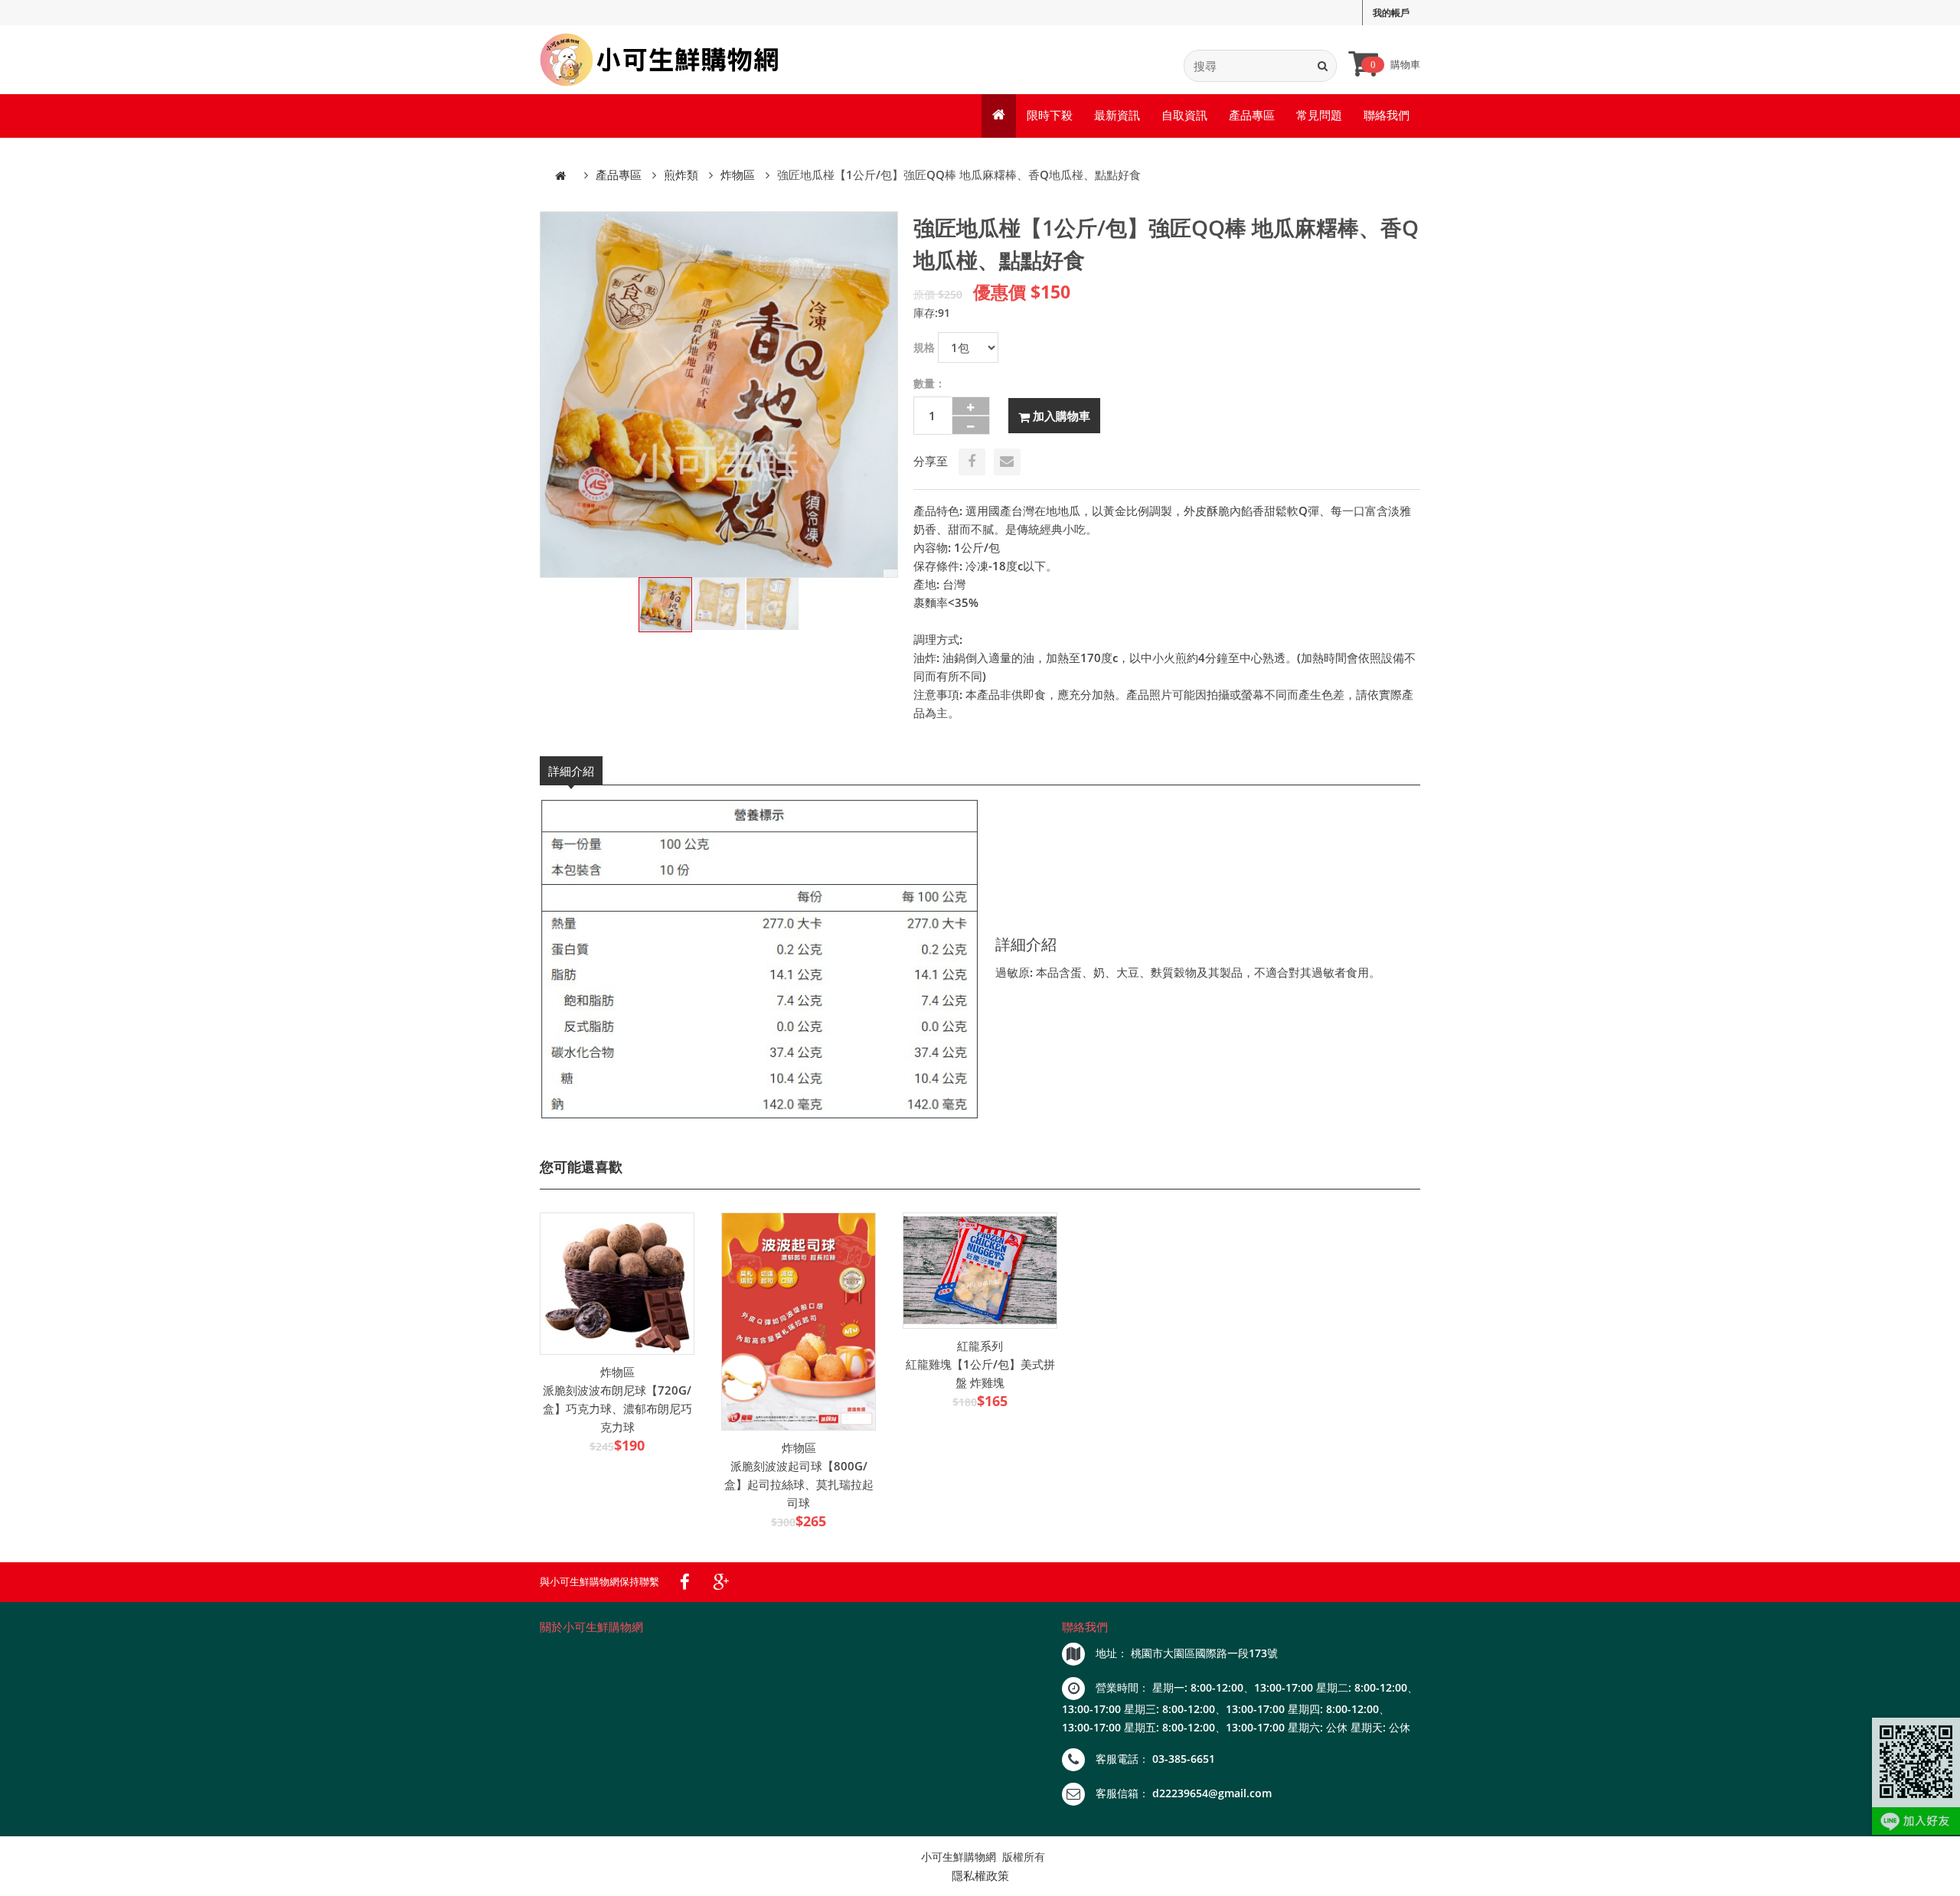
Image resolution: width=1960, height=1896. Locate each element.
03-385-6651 (1184, 1759)
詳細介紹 (571, 771)
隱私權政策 (980, 1875)
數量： (929, 383)
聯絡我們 (1387, 115)
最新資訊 (1117, 115)
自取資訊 (1184, 115)
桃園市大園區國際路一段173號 (1204, 1653)
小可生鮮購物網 (959, 1857)
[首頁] (560, 175)
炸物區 (738, 175)
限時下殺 (1050, 115)
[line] (1916, 1776)
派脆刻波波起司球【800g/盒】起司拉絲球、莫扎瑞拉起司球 (799, 1484)
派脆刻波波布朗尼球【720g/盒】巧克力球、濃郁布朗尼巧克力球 (617, 1408)
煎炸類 (681, 175)
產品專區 (1252, 115)
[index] (660, 60)
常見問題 (1319, 115)
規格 (924, 347)
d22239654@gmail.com (1212, 1793)
